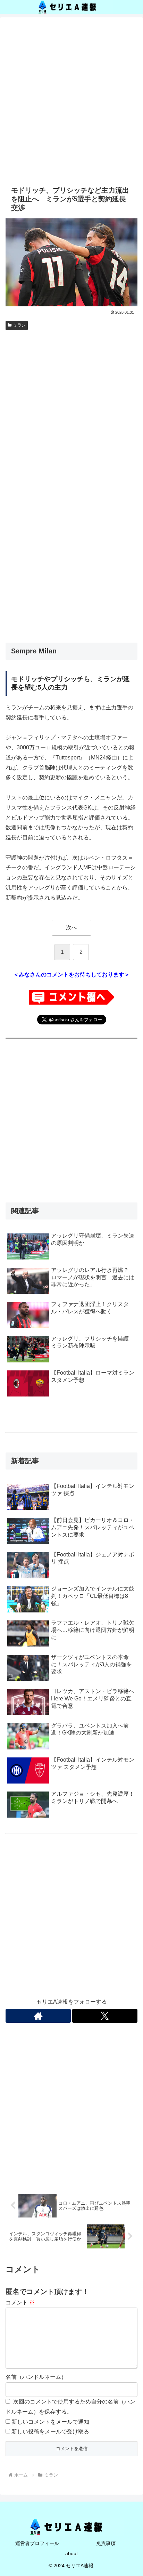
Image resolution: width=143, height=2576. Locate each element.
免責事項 (106, 2543)
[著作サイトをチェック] (38, 2016)
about (71, 2553)
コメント (20, 2303)
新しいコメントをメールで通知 (50, 2422)
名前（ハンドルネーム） (36, 2377)
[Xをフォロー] (105, 2016)
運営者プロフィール (37, 2543)
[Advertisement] (71, 100)
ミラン (19, 325)
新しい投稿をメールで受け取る (50, 2432)
